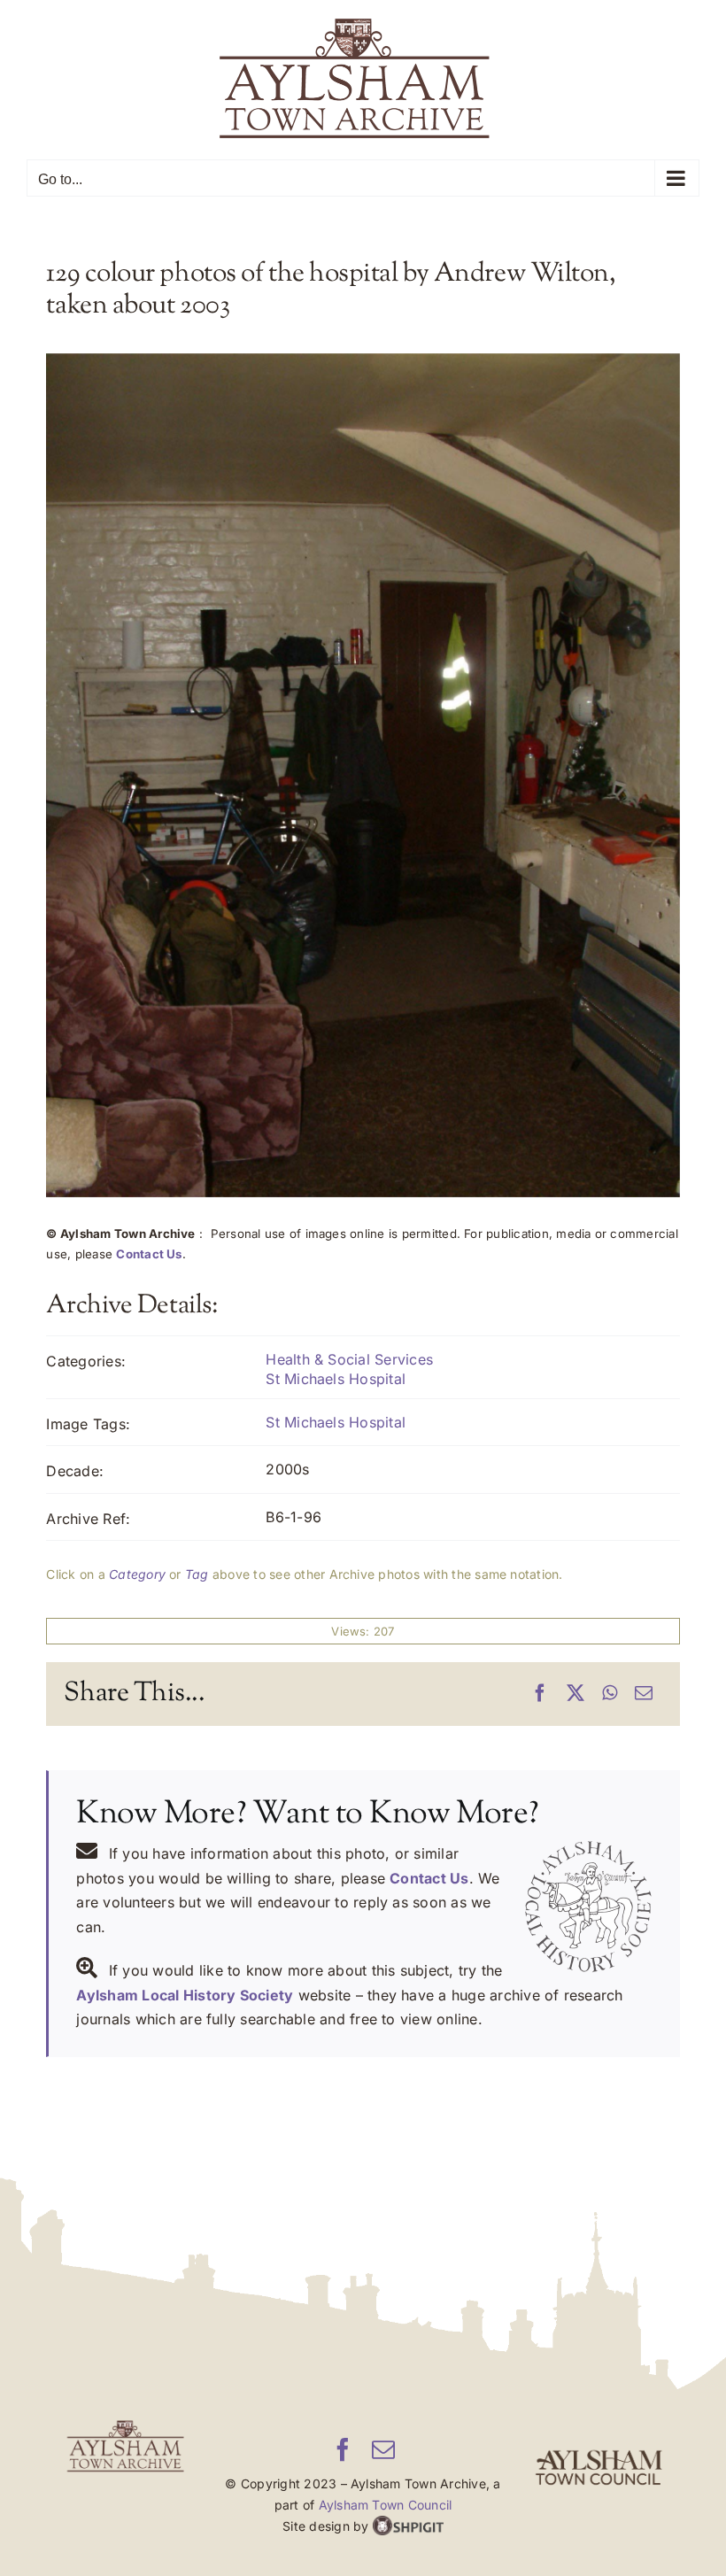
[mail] (383, 2449)
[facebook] (343, 2449)
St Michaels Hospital (336, 1379)
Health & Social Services (349, 1359)
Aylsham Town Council (386, 2505)
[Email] (644, 1694)
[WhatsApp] (610, 1694)
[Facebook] (540, 1694)
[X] (575, 1694)
